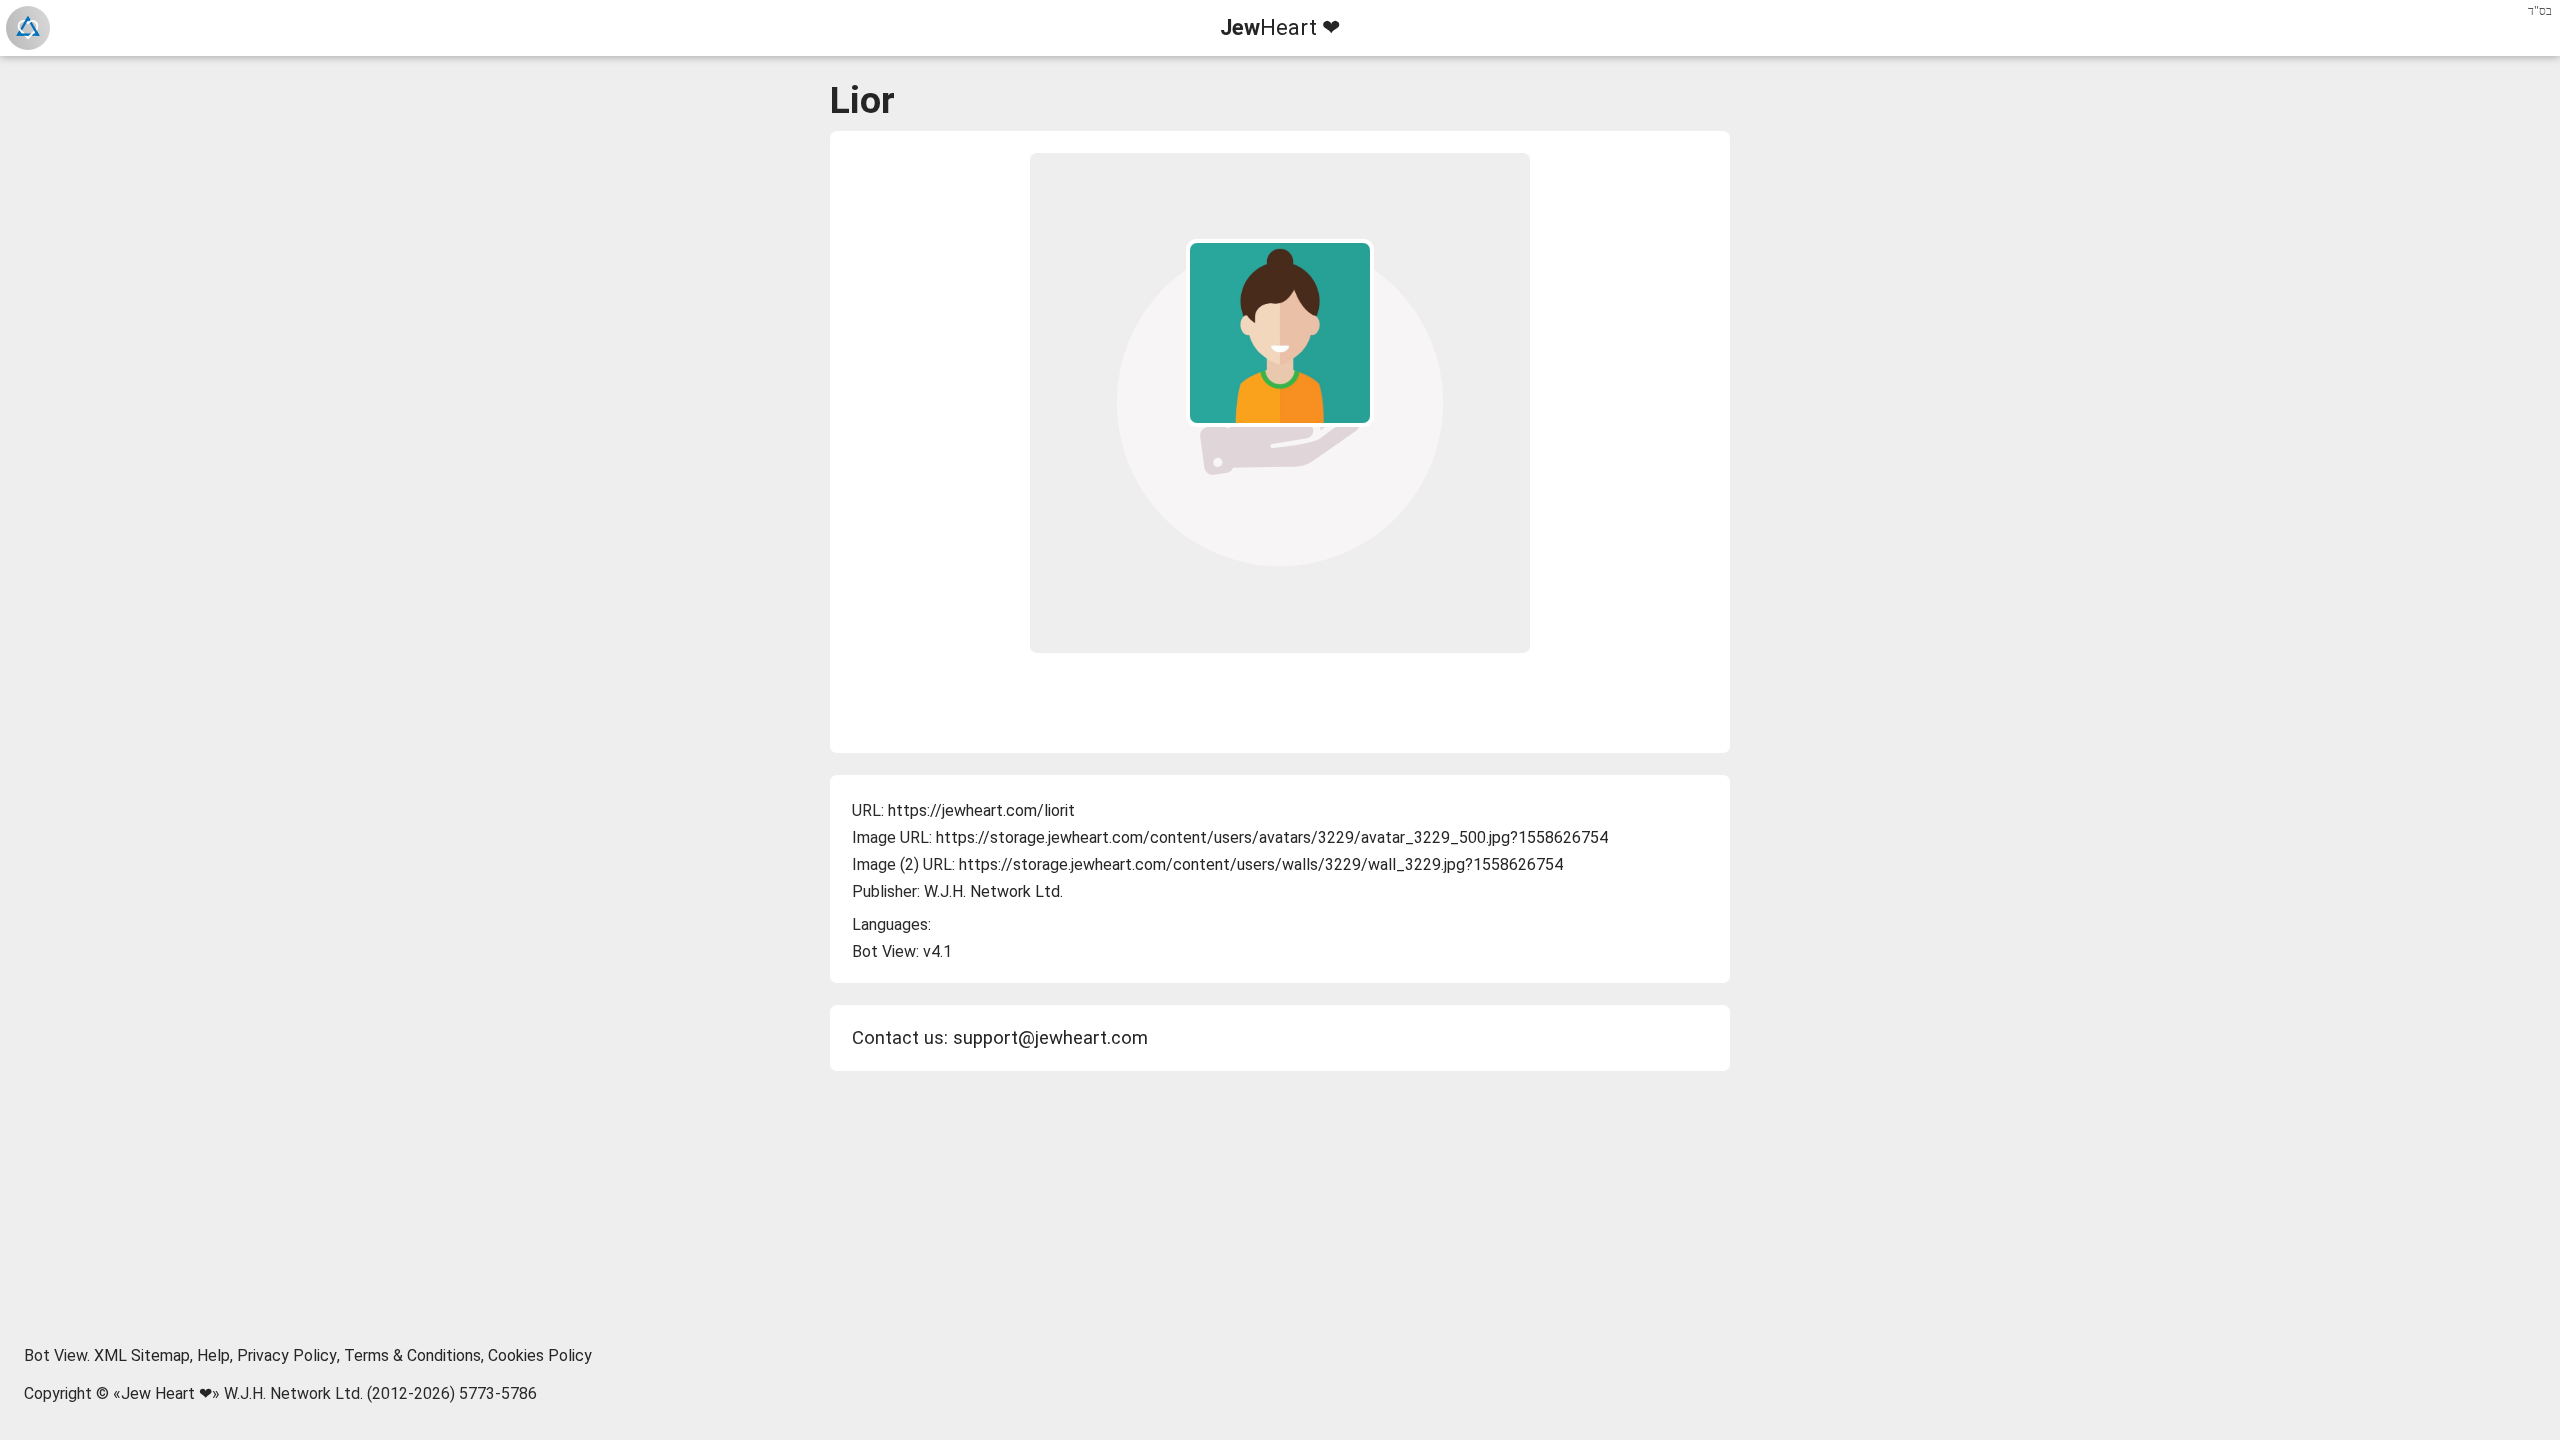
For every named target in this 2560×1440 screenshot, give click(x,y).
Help (213, 1355)
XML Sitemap (142, 1355)
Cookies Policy (540, 1355)
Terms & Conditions (412, 1355)
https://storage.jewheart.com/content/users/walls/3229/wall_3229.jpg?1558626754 (1261, 864)
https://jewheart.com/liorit (981, 810)
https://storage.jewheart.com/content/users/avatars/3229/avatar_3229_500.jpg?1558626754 (1272, 837)
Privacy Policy (287, 1355)
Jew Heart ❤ (166, 1393)
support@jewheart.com (1050, 1038)
